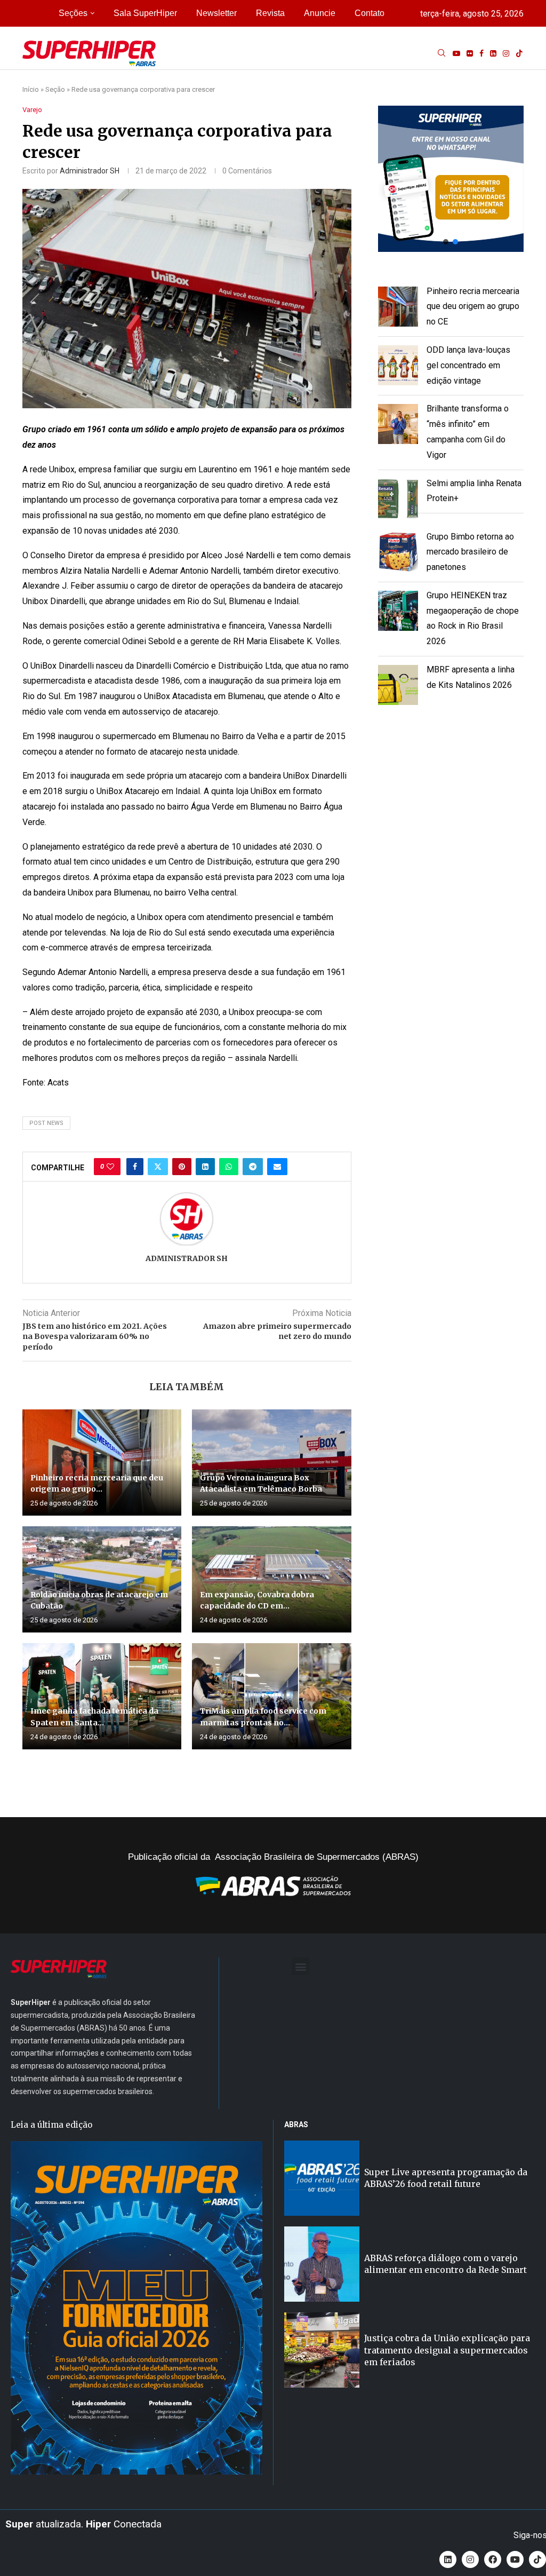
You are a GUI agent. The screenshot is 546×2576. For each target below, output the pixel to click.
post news (46, 1123)
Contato (370, 13)
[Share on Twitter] (158, 1167)
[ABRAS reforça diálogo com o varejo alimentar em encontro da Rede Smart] (322, 2264)
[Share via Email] (277, 1167)
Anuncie (320, 13)
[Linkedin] (493, 53)
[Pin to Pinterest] (182, 1167)
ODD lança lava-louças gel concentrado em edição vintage (468, 365)
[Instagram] (506, 53)
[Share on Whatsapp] (229, 1167)
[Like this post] (110, 1167)
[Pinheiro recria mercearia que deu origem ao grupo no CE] (102, 1463)
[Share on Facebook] (135, 1167)
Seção (55, 89)
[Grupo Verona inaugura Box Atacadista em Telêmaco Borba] (271, 1463)
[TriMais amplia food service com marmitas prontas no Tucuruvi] (271, 1696)
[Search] (441, 53)
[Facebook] (481, 53)
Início (31, 89)
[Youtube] (456, 53)
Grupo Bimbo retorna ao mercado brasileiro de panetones (470, 552)
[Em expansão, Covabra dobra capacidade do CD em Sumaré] (271, 1579)
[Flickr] (470, 53)
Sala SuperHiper (145, 13)
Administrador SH (90, 171)
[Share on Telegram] (253, 1167)
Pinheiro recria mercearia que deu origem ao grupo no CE (473, 307)
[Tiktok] (519, 53)
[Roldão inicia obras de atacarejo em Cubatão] (102, 1579)
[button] (451, 179)
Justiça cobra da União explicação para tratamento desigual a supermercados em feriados (447, 2350)
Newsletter (216, 13)
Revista (270, 13)
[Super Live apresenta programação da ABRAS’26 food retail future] (322, 2178)
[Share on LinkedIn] (205, 1167)
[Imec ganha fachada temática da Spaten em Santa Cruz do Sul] (102, 1696)
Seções (73, 13)
